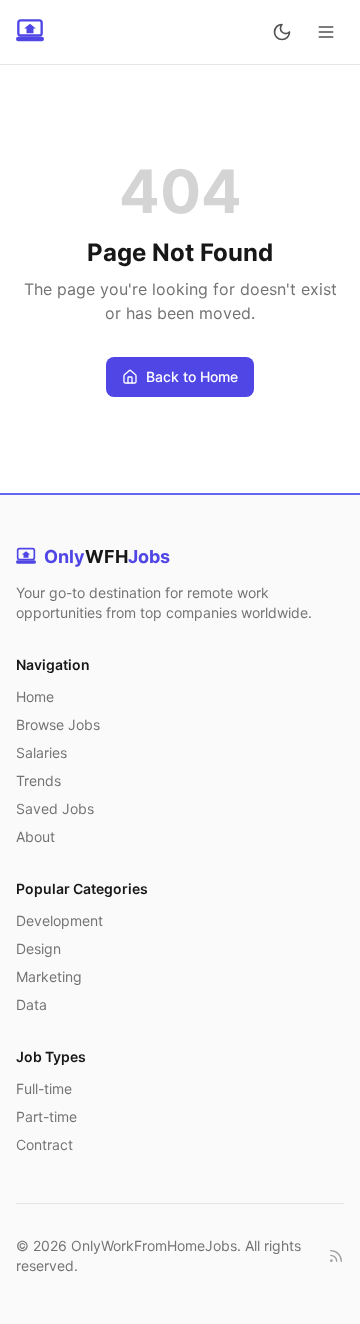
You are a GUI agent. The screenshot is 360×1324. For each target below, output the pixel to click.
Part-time (46, 1116)
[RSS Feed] (336, 1256)
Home (35, 696)
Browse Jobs (58, 724)
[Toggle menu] (326, 32)
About (35, 836)
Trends (38, 780)
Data (31, 1004)
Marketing (49, 976)
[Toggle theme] (282, 32)
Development (59, 920)
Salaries (41, 752)
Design (38, 948)
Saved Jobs (55, 808)
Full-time (44, 1088)
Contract (44, 1144)
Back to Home (192, 376)
